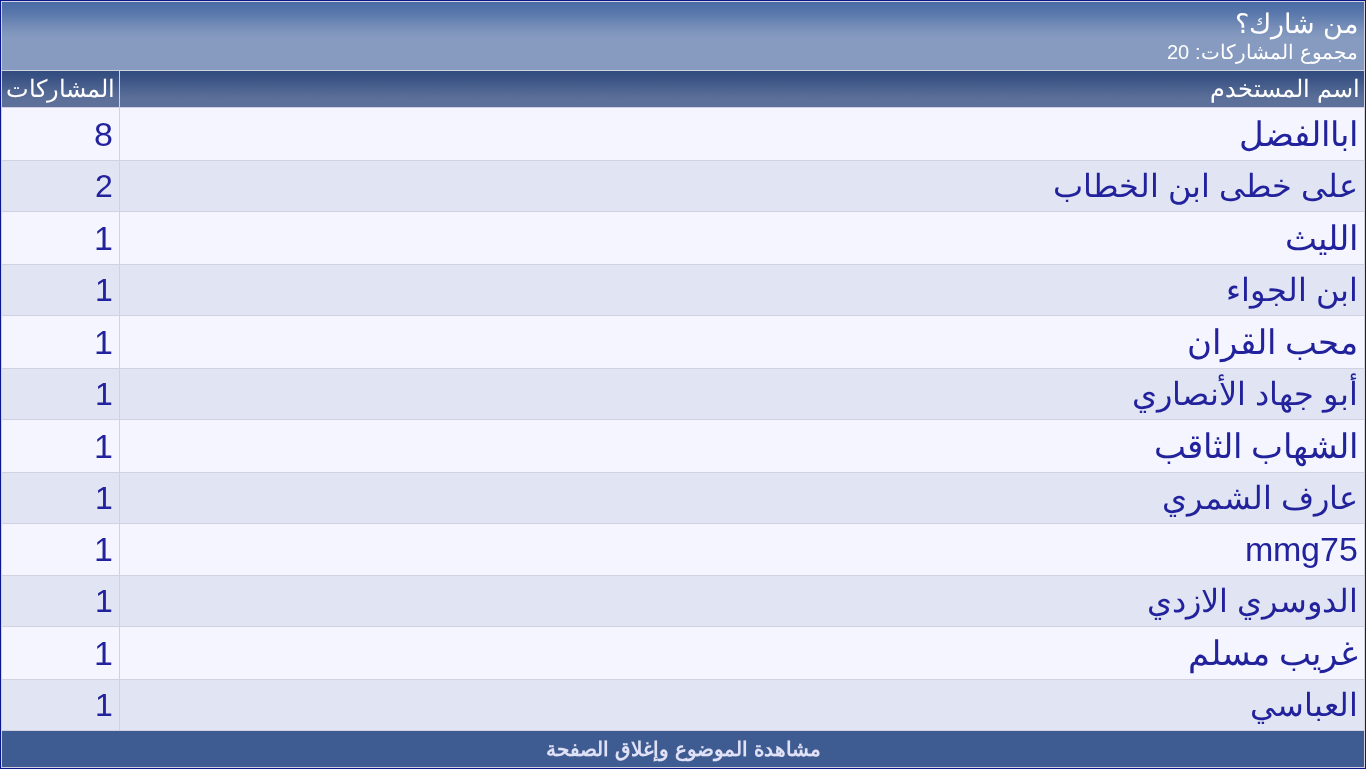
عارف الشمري (1260, 498)
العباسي (1304, 705)
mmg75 (1301, 549)
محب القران (1272, 342)
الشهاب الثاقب (1256, 446)
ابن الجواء (1292, 290)
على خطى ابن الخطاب (1205, 186)
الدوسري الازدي (1252, 601)
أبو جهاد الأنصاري (1245, 394)
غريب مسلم (1273, 653)
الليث (1321, 238)
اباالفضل (1298, 134)
